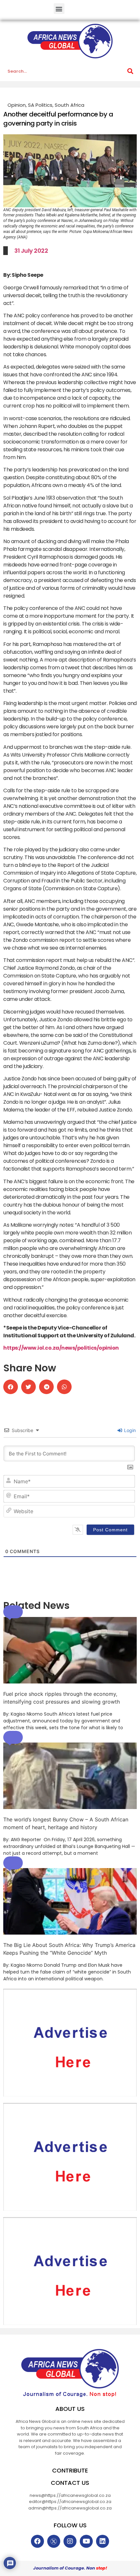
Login (129, 1430)
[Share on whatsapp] (64, 1387)
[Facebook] (37, 2541)
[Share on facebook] (11, 1387)
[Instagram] (70, 2541)
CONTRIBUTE (70, 2470)
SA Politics (40, 105)
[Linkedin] (103, 2541)
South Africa (70, 105)
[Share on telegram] (46, 1387)
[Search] (130, 71)
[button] (59, 9)
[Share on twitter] (28, 1387)
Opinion (17, 105)
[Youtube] (86, 2541)
